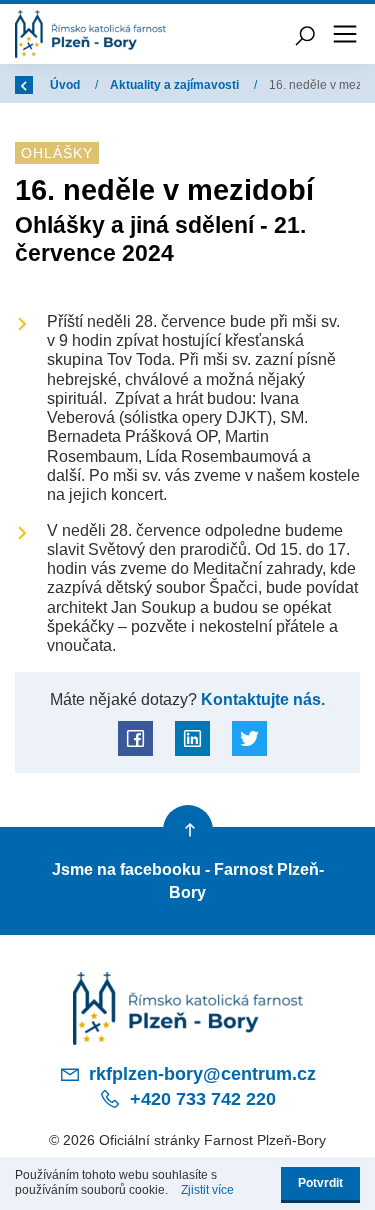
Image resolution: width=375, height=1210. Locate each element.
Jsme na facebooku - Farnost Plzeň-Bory (188, 880)
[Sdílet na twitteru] (249, 738)
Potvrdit (320, 1183)
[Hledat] (305, 34)
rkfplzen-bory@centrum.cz (200, 1074)
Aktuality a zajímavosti (176, 85)
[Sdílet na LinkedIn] (192, 738)
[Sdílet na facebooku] (135, 738)
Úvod (66, 85)
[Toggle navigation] (345, 34)
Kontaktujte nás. (261, 699)
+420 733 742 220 (200, 1099)
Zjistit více (207, 1190)
